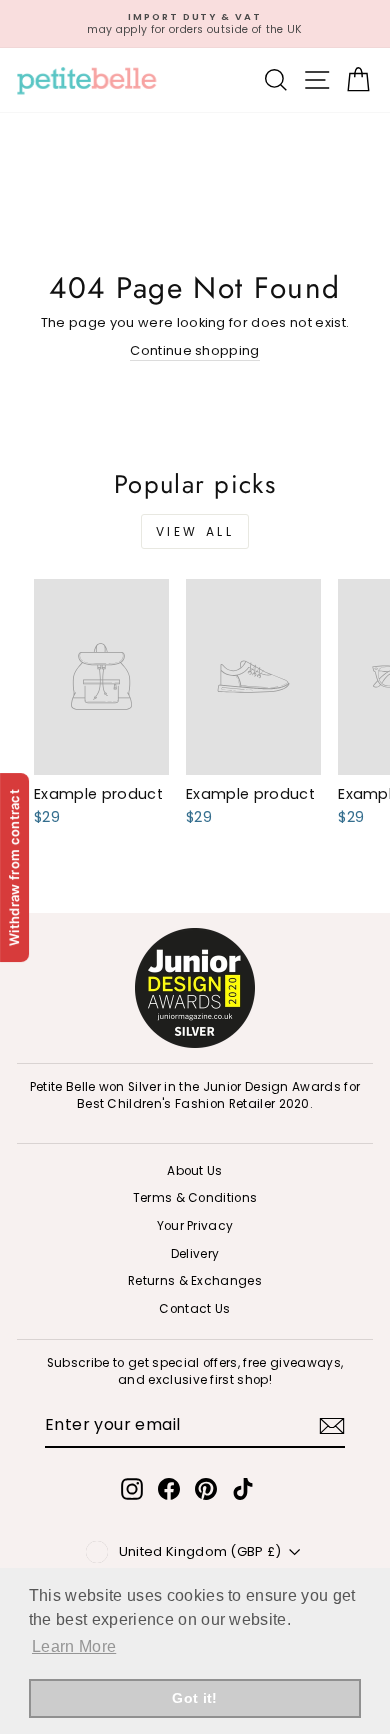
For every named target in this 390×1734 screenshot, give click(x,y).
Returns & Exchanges (195, 1281)
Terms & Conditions (195, 1198)
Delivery (195, 1254)
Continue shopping (194, 351)
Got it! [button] (194, 1698)
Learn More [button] (74, 1646)
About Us (195, 1171)
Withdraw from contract (14, 866)
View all (195, 531)
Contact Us (194, 1309)
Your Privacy (195, 1226)
